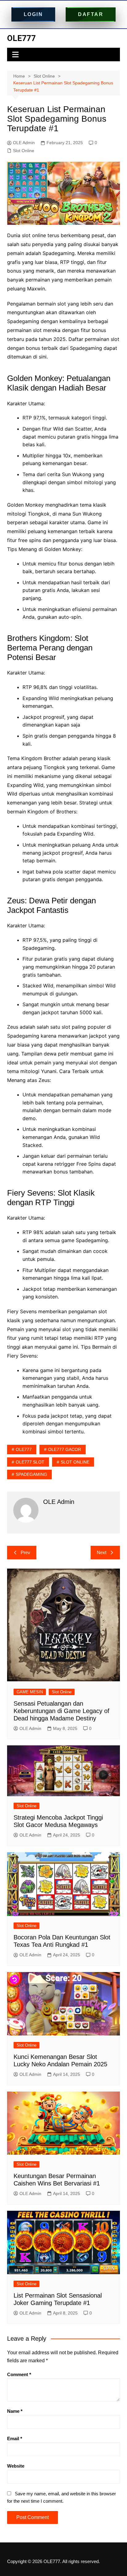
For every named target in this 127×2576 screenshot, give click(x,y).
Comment (19, 2374)
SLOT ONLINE (75, 1462)
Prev (25, 1552)
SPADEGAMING (31, 1474)
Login (33, 14)
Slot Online (24, 151)
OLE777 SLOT (30, 1462)
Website (16, 2466)
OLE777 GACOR (65, 1449)
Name (15, 2411)
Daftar (91, 14)
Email (15, 2438)
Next (102, 1552)
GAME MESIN (30, 1692)
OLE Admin (24, 143)
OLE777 (21, 38)
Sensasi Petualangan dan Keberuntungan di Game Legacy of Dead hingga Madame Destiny (61, 1711)
